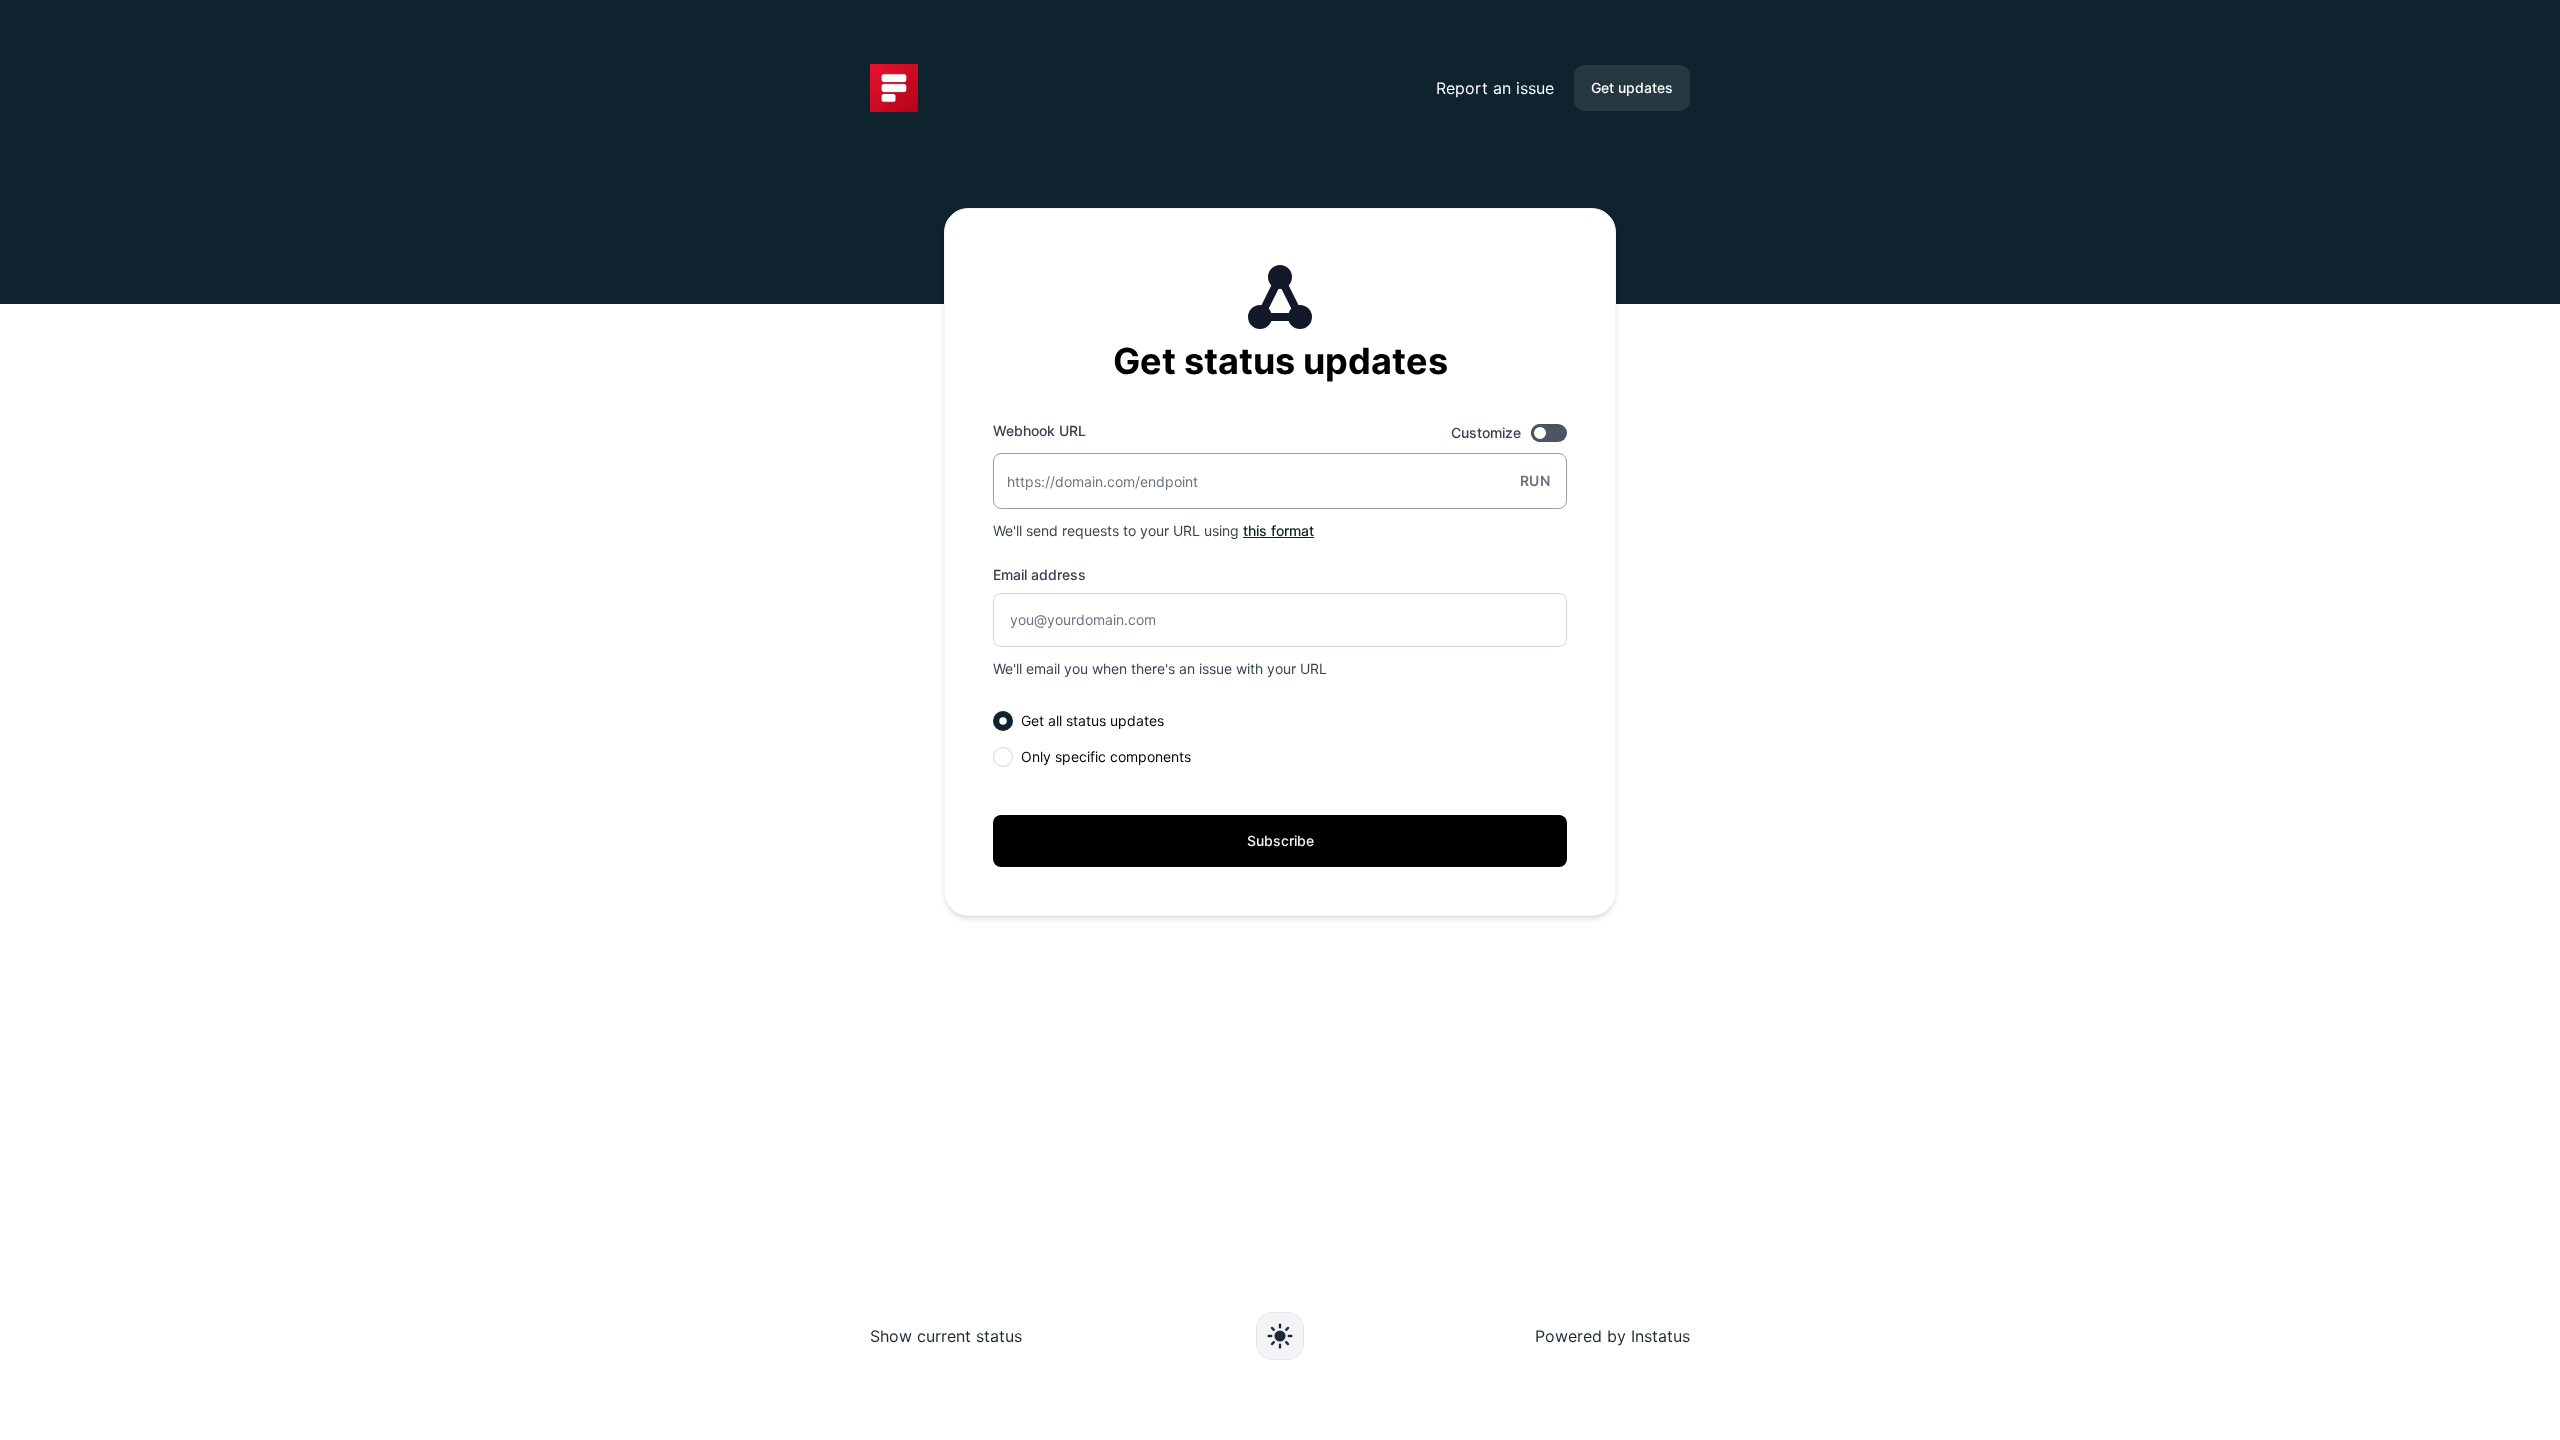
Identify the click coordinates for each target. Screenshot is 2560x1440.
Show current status (946, 1336)
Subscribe (1280, 840)
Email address (1039, 574)
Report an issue (1495, 88)
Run (1535, 480)
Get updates (1632, 87)
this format (1278, 530)
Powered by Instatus (1612, 1336)
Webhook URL (1039, 430)
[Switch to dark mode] (1280, 1336)
